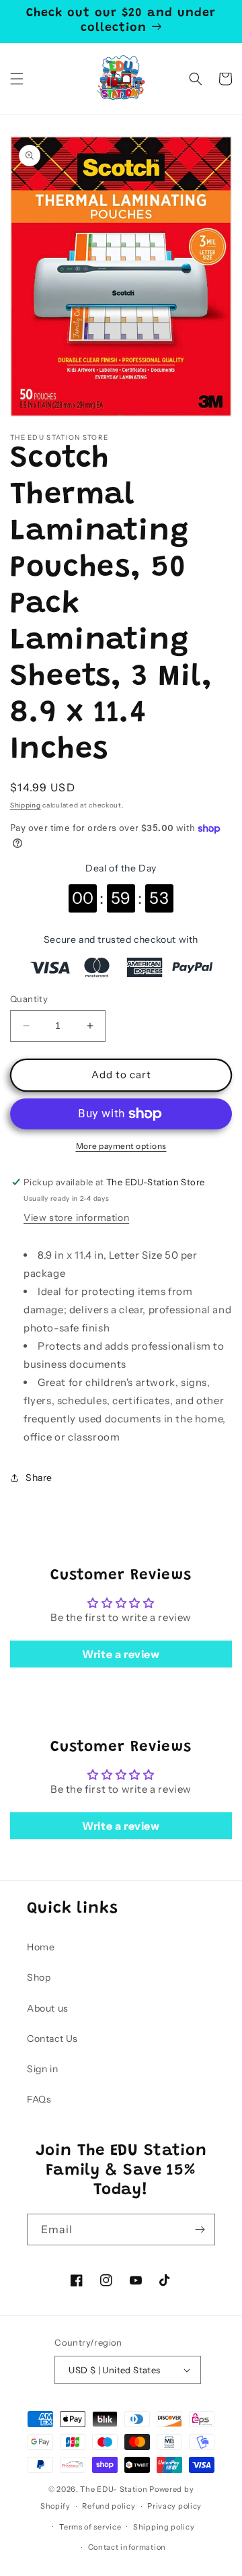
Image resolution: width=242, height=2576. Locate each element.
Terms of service (90, 2527)
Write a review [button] (121, 1654)
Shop (39, 1977)
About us (48, 2008)
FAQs (39, 2099)
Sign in (42, 2069)
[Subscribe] (200, 2230)
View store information (76, 1218)
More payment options (121, 1146)
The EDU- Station (114, 2489)
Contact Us (52, 2039)
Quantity (29, 999)
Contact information (127, 2547)
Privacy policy (174, 2506)
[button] (17, 79)
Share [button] (39, 1478)
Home (41, 1947)
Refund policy (109, 2506)
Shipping (26, 805)
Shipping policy (164, 2527)
